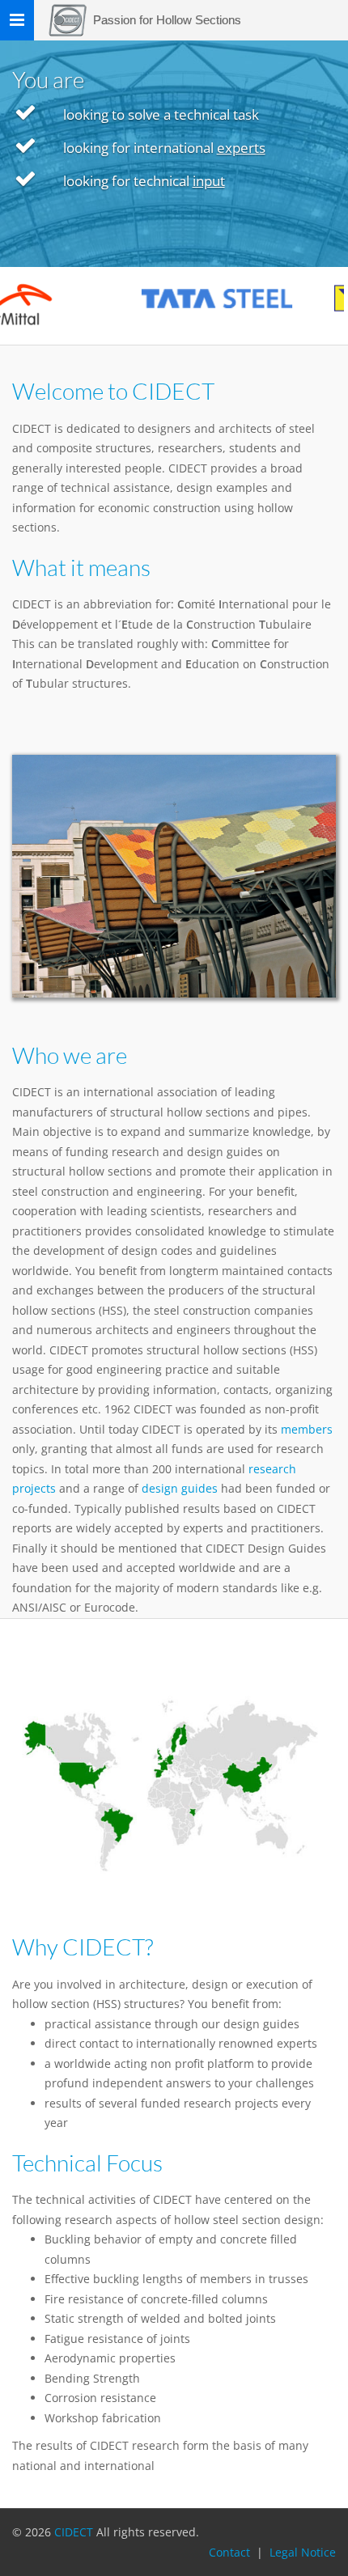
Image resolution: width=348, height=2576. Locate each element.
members (307, 1429)
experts (241, 148)
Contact (229, 2552)
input (209, 181)
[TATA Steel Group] (199, 299)
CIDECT (75, 2532)
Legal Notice (303, 2552)
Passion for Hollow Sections (167, 20)
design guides (180, 1488)
